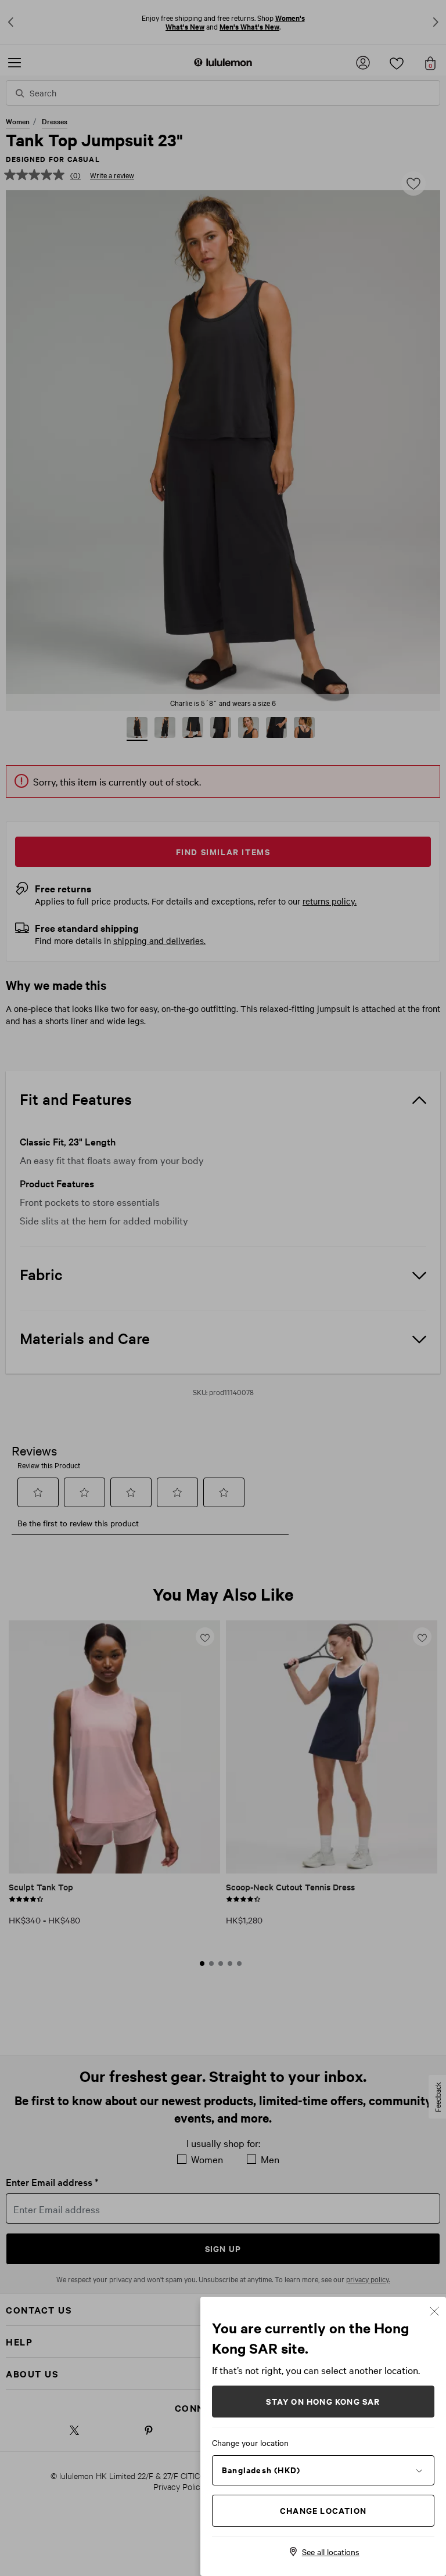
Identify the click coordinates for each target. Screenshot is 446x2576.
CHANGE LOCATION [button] (323, 2510)
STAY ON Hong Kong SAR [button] (323, 2401)
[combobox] (323, 2470)
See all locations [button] (331, 2552)
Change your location (250, 2442)
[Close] (434, 2310)
